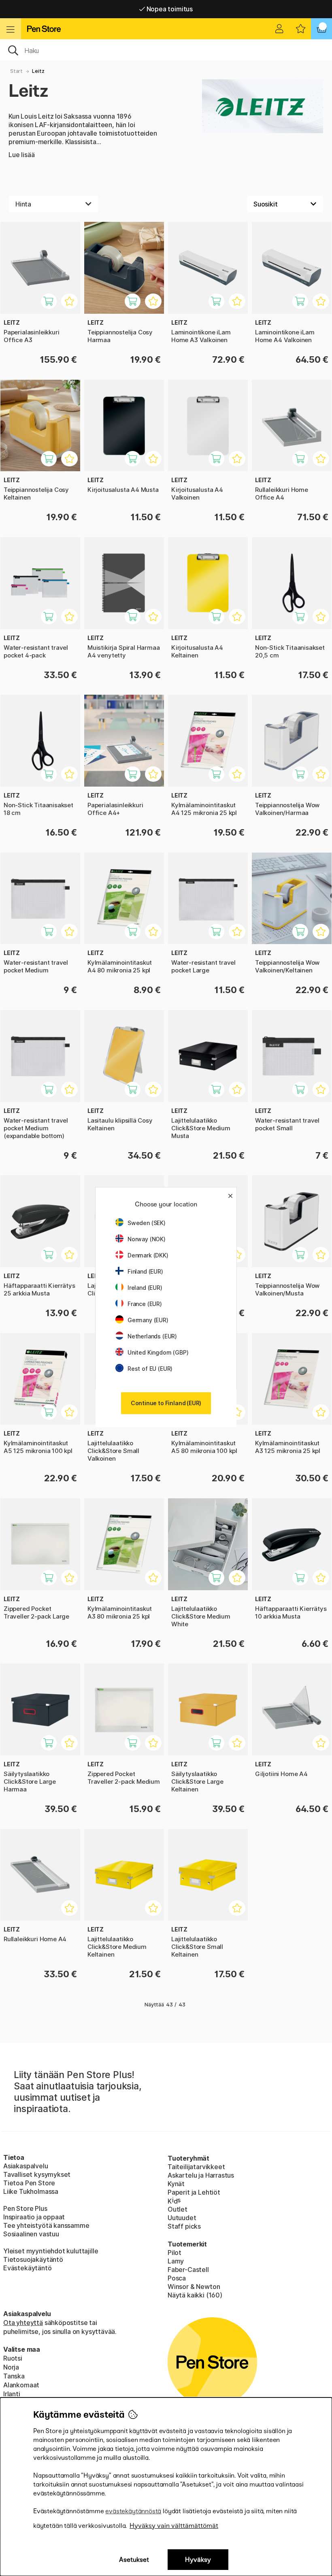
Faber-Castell (188, 2270)
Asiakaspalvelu (26, 2166)
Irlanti (12, 2394)
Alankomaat (21, 2385)
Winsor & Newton (194, 2287)
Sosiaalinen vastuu (31, 2234)
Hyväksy (198, 2560)
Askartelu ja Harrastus (201, 2175)
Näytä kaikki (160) (195, 2295)
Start (16, 71)
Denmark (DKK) (148, 1255)
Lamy (176, 2261)
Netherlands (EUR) (152, 1336)
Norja (11, 2367)
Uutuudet (182, 2218)
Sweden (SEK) (147, 1223)
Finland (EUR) (145, 1271)
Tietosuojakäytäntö (33, 2259)
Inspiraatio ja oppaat (34, 2217)
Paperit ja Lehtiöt (194, 2192)
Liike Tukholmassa (31, 2191)
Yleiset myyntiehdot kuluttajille (51, 2251)
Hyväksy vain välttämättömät (174, 2526)
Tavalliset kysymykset (37, 2174)
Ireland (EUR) (145, 1288)
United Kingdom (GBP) (158, 1352)
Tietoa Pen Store (29, 2183)
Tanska (14, 2376)
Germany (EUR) (148, 1320)
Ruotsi (13, 2358)
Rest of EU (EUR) (150, 1369)
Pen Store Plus (25, 2208)
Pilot (175, 2253)
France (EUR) (145, 1304)
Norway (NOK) (147, 1239)
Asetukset (134, 2560)
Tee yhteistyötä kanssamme (46, 2225)
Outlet (178, 2209)
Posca (177, 2278)
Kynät (176, 2184)
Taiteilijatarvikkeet (196, 2167)
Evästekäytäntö (28, 2268)
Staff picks (184, 2226)
